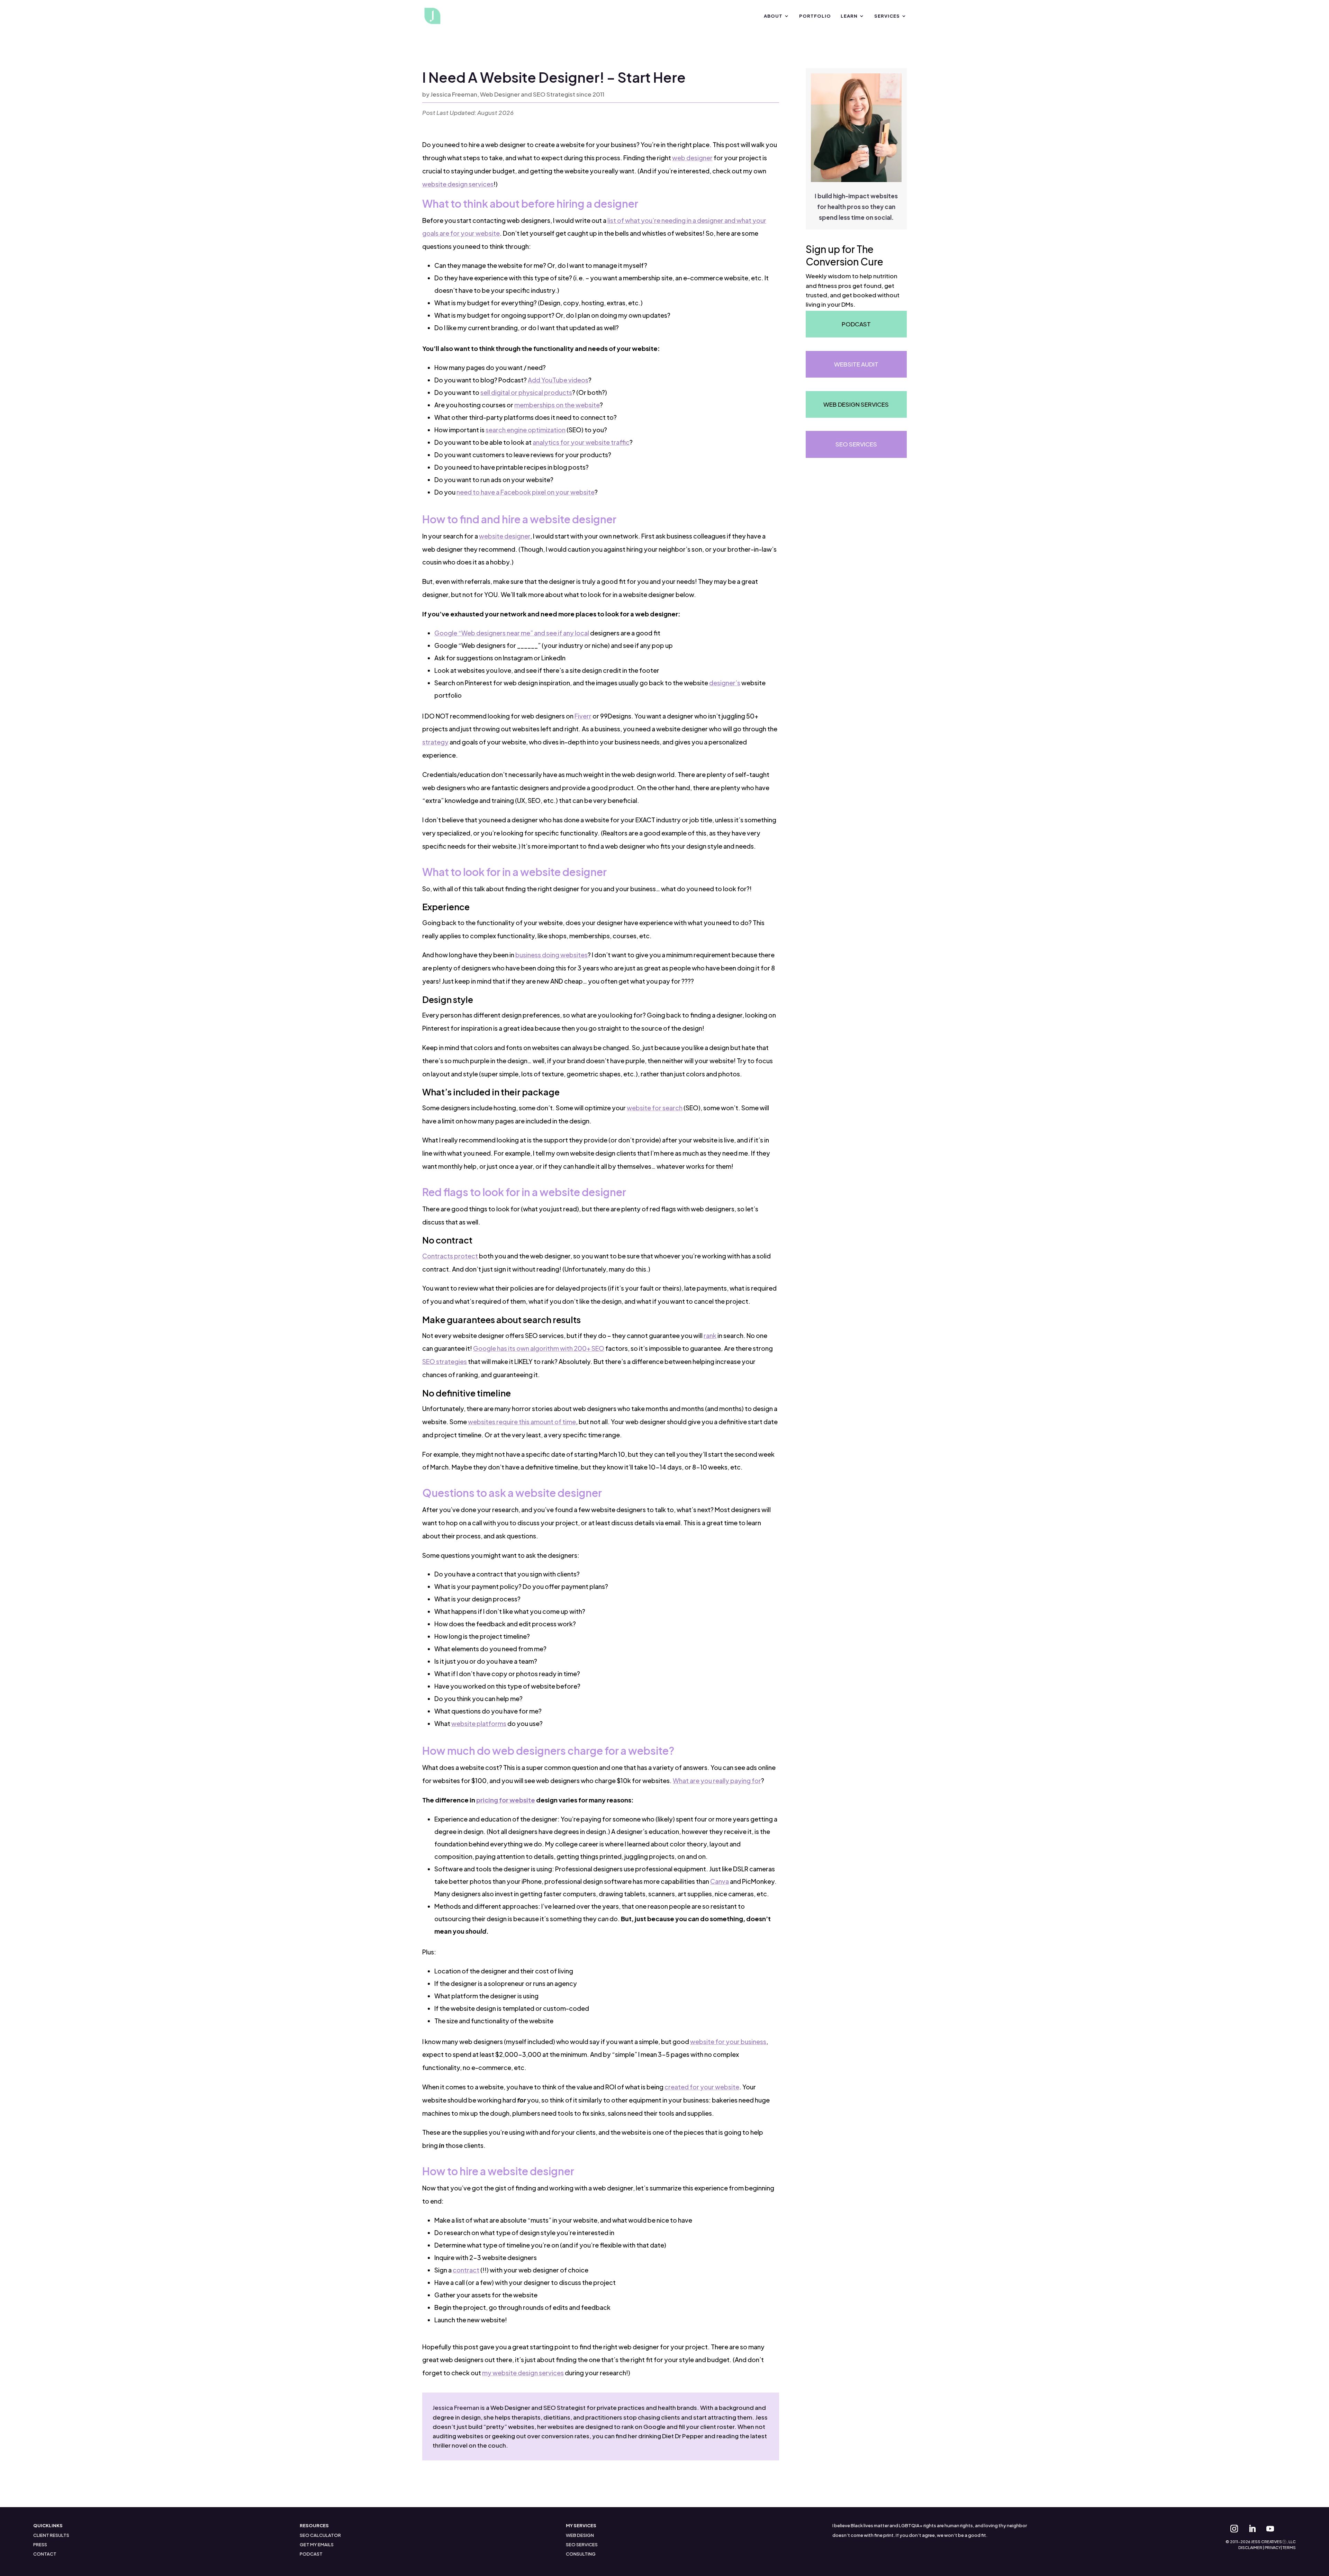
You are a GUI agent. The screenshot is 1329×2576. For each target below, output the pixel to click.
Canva (720, 1881)
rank (710, 1335)
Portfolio (815, 16)
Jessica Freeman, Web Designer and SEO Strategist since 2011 (517, 94)
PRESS (40, 2545)
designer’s (725, 683)
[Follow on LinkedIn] (1252, 2529)
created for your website (702, 2087)
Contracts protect (450, 1256)
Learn (849, 16)
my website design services (523, 2373)
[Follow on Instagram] (1234, 2529)
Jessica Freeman (456, 2407)
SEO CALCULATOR (320, 2535)
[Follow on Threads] (1288, 2529)
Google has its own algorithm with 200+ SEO (539, 1348)
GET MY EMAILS (317, 2545)
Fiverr (583, 716)
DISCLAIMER (1250, 2547)
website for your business (728, 2041)
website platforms (479, 1723)
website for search (655, 1108)
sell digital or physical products (526, 392)
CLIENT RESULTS (51, 2535)
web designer (692, 158)
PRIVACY (1273, 2547)
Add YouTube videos (558, 380)
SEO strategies (445, 1361)
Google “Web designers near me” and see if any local (512, 633)
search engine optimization (526, 430)
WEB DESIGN (580, 2535)
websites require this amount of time (522, 1422)
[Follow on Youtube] (1270, 2529)
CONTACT (45, 2554)
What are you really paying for (717, 1780)
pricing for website (506, 1800)
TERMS (1289, 2547)
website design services (458, 184)
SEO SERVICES (582, 2545)
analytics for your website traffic (581, 442)
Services (887, 16)
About (773, 16)
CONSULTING (581, 2554)
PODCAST (311, 2554)
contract (466, 2270)
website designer (505, 536)
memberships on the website (557, 405)
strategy (435, 742)
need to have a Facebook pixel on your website (526, 492)
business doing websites (552, 955)
